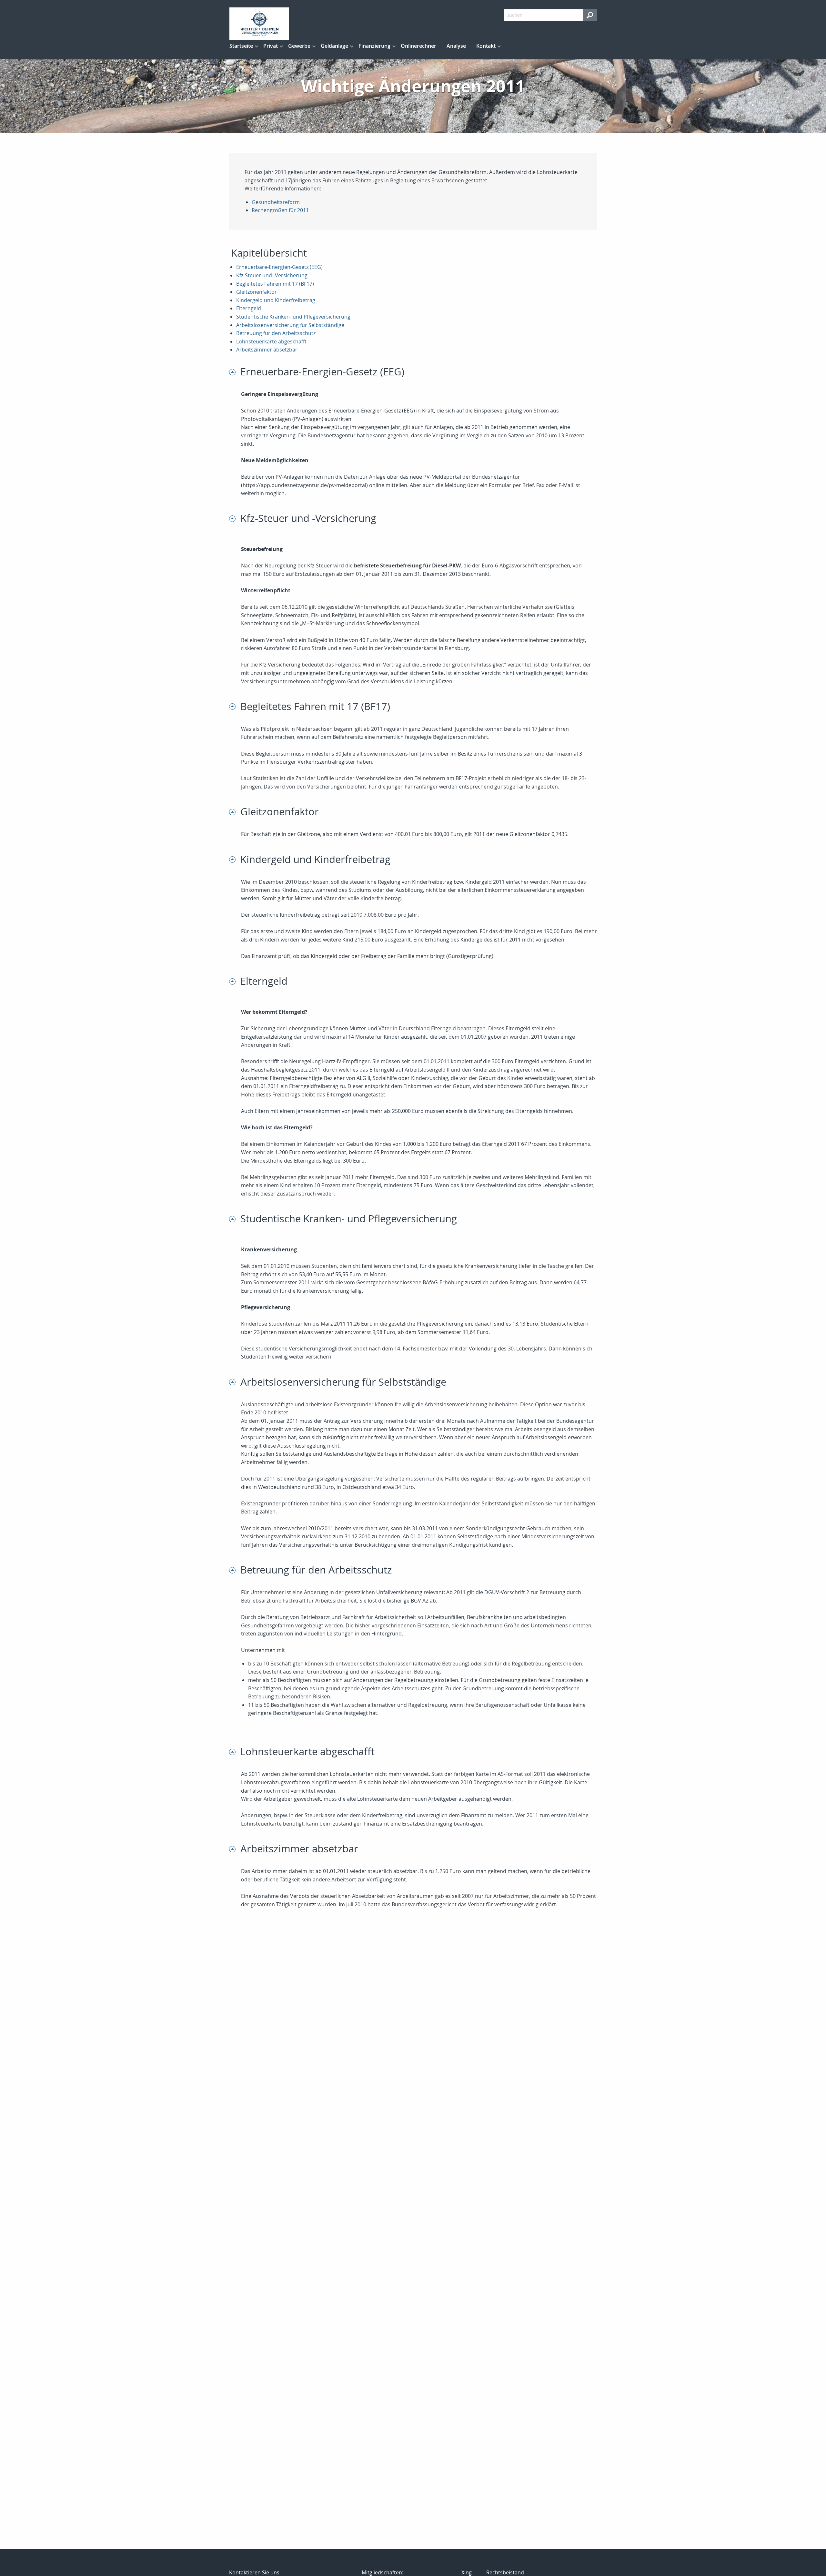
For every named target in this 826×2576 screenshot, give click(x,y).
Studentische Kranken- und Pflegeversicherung (293, 317)
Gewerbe (299, 46)
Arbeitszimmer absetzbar (267, 350)
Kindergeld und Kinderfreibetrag (276, 300)
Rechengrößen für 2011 (280, 210)
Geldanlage (334, 46)
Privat (271, 46)
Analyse (456, 46)
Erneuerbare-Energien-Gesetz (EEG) (279, 267)
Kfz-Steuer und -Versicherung (272, 275)
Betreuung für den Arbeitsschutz (276, 333)
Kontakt (486, 46)
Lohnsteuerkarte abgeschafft (271, 341)
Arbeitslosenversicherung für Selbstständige (290, 325)
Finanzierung (374, 46)
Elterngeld (249, 308)
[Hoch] (235, 372)
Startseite (241, 46)
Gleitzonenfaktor (257, 292)
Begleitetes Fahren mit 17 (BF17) (275, 284)
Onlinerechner (418, 46)
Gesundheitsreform (276, 202)
